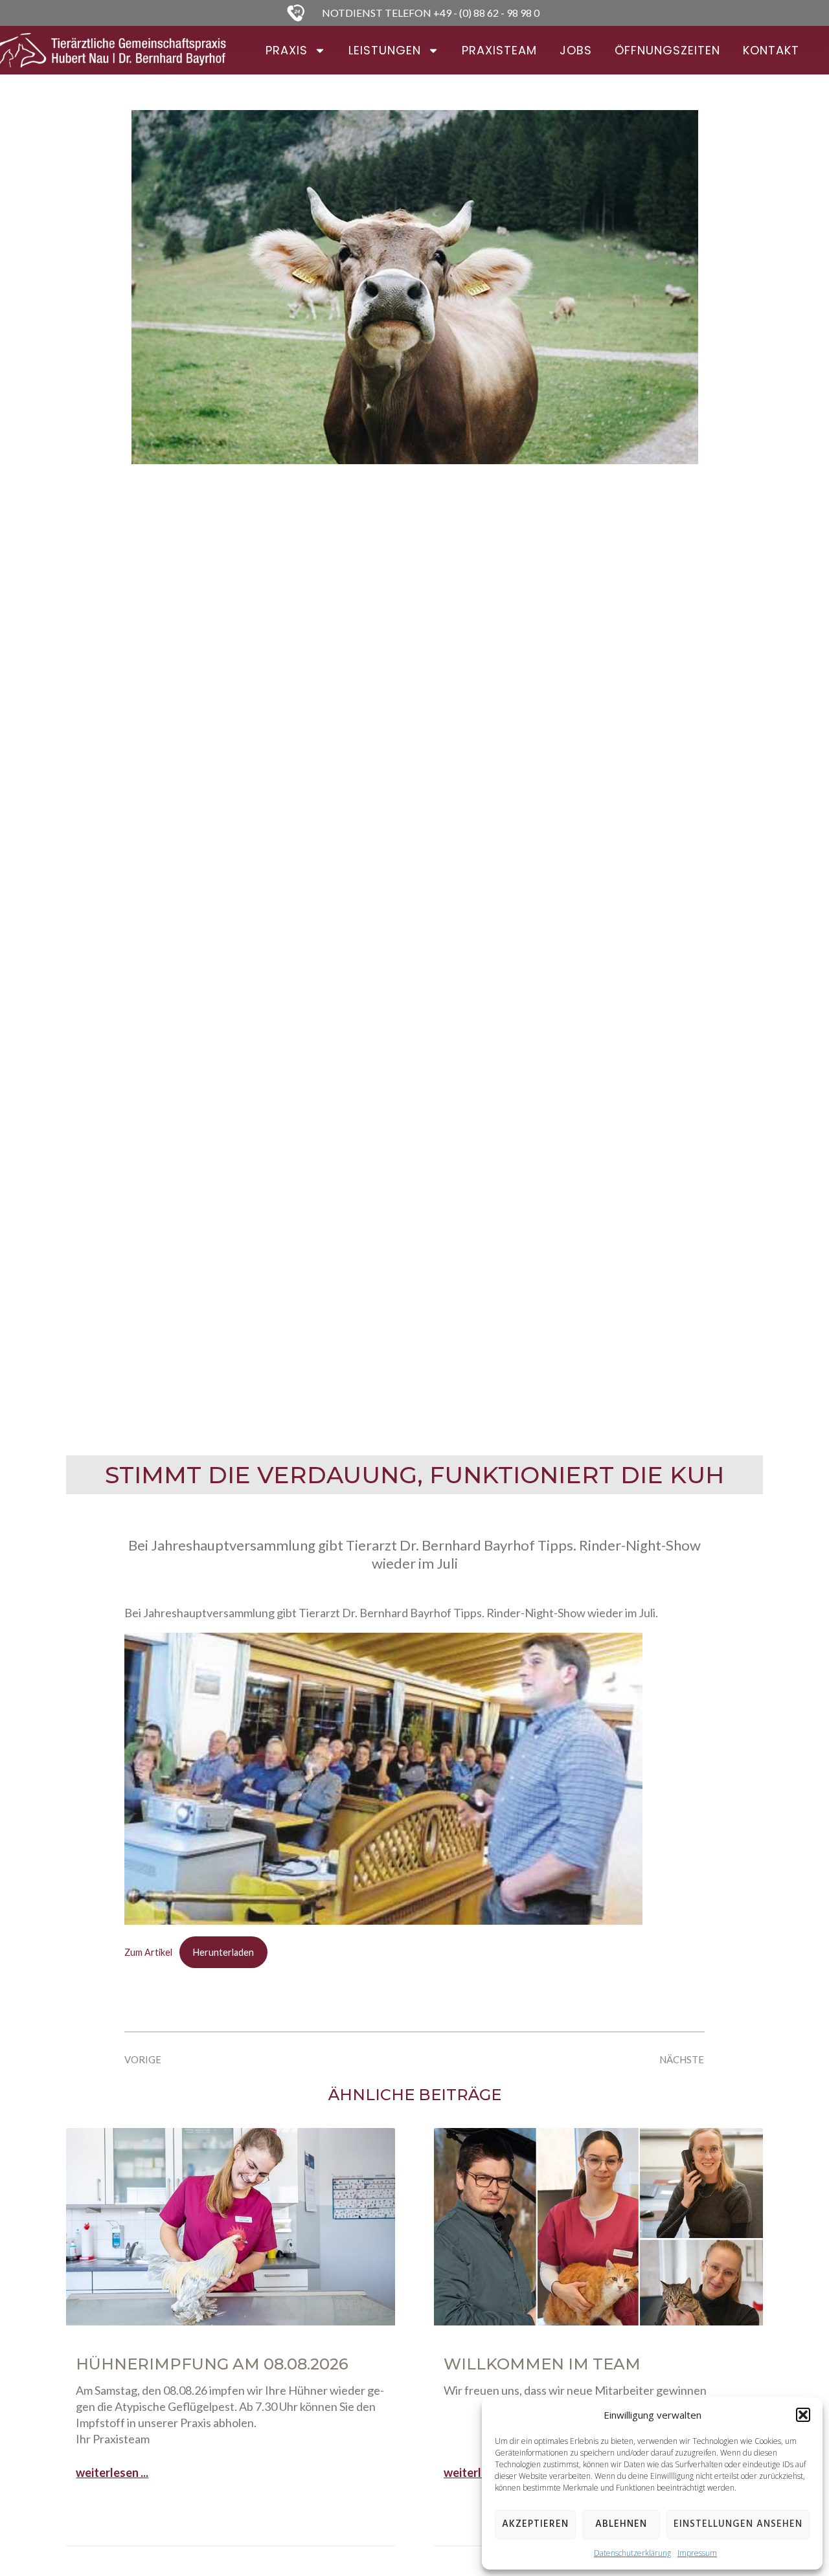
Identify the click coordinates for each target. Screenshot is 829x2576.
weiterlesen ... (112, 2472)
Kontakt (771, 50)
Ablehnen (621, 2524)
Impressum (697, 2553)
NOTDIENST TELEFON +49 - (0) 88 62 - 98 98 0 (431, 13)
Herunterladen (223, 1952)
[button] (803, 2415)
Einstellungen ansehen (738, 2524)
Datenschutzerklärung (632, 2553)
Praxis (287, 50)
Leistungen (385, 50)
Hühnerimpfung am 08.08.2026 (212, 2364)
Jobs (576, 50)
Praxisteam (499, 50)
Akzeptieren (535, 2524)
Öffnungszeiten (667, 50)
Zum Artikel (148, 1952)
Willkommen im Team (542, 2364)
